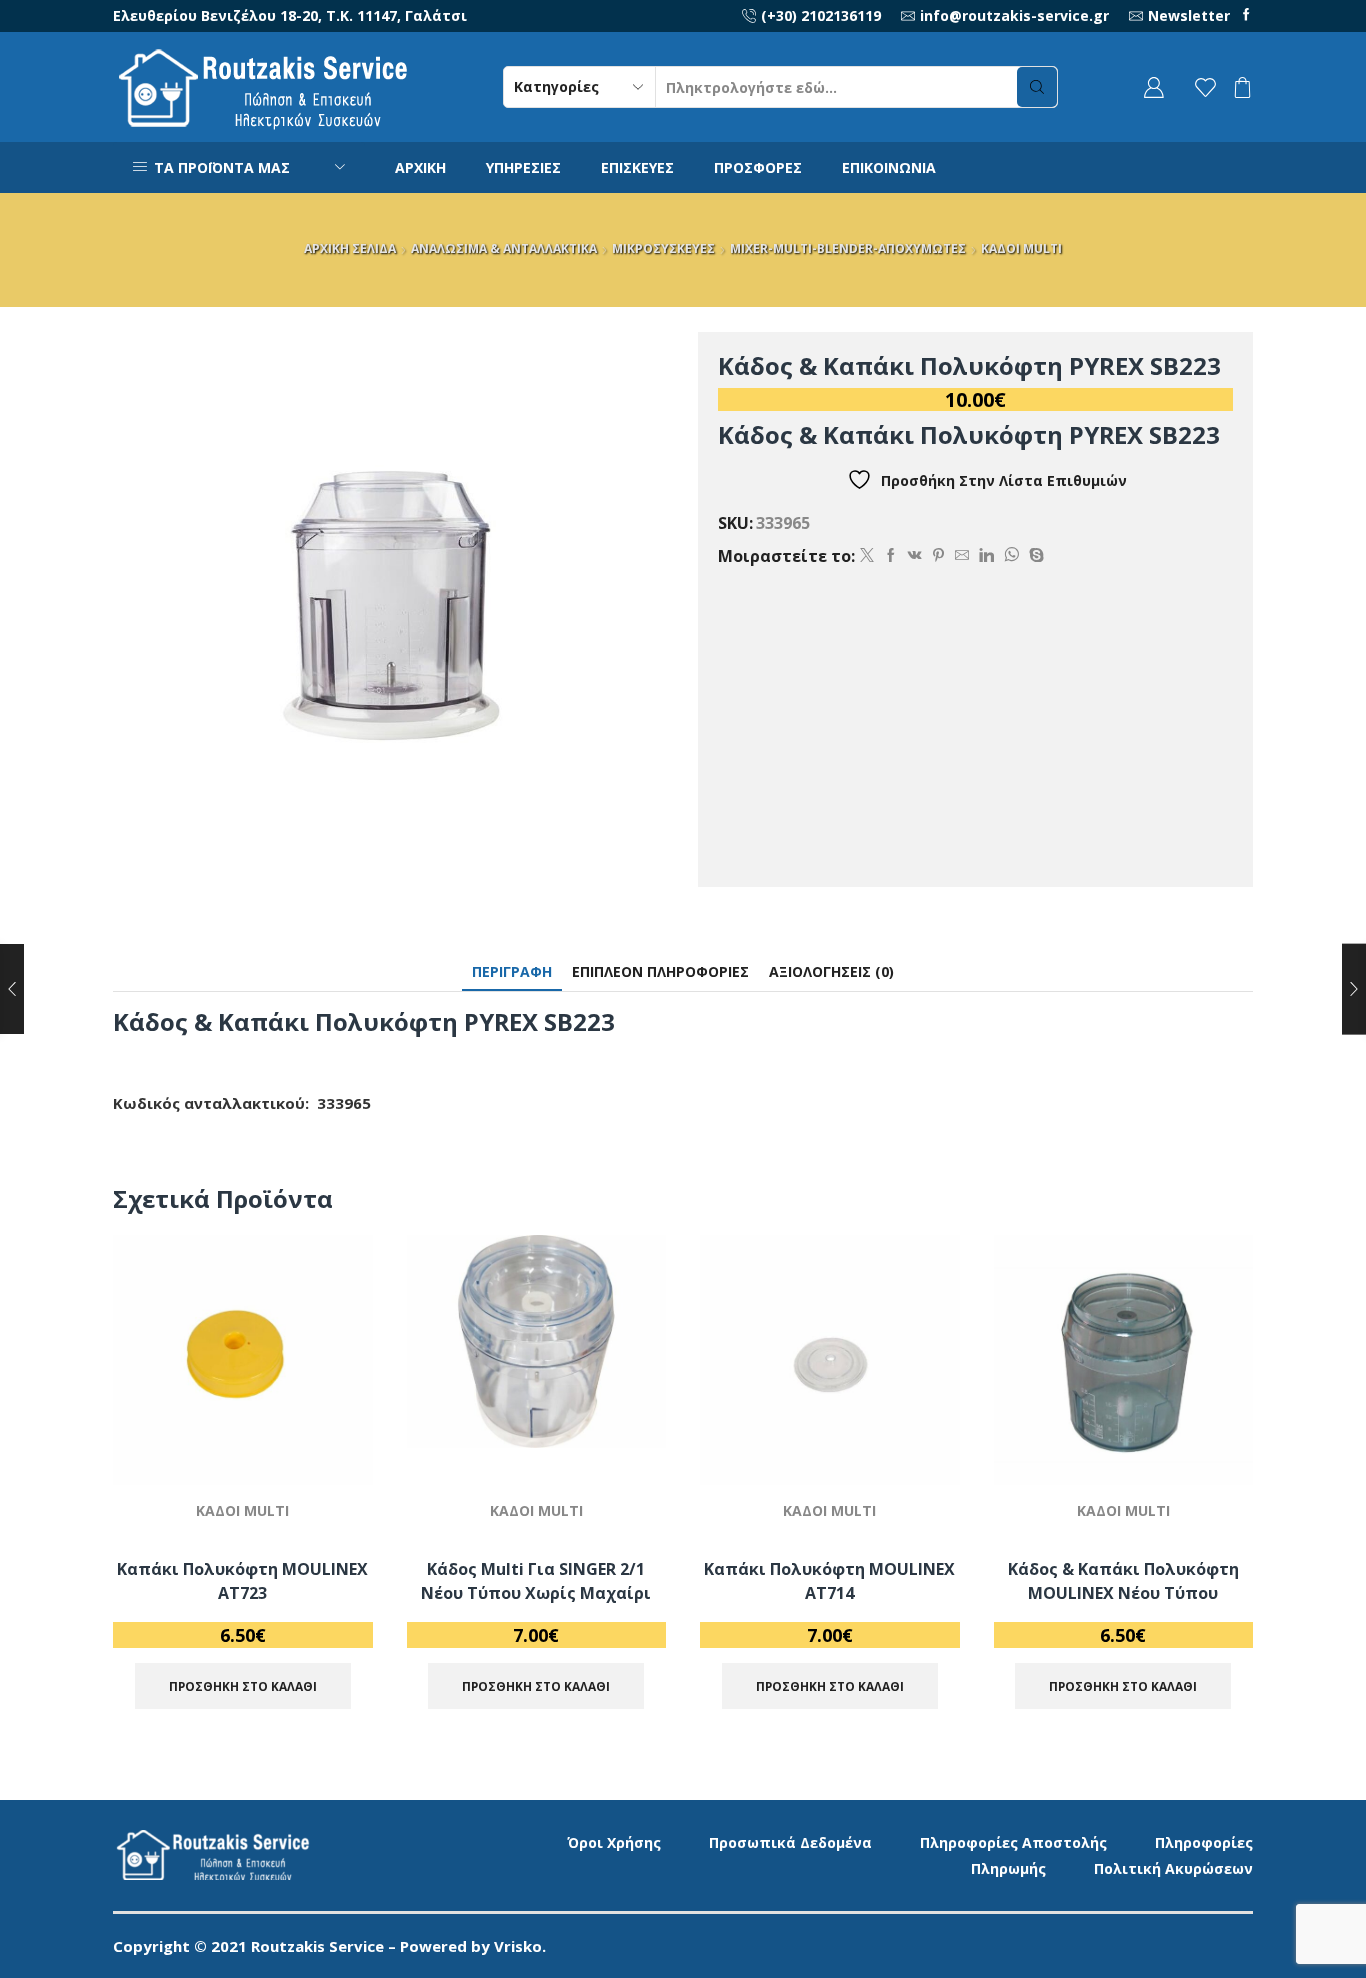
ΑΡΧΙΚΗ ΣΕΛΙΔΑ (350, 248)
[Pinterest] (938, 555)
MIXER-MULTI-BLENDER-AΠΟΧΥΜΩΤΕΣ (848, 248)
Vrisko (518, 1946)
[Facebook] (1246, 15)
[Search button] (1037, 87)
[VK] (915, 555)
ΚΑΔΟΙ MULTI (1021, 248)
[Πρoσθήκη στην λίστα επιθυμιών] (334, 1442)
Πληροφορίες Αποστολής (1013, 1842)
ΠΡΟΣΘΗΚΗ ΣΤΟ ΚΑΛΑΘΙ (334, 1397)
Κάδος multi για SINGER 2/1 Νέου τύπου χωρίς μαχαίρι (536, 1581)
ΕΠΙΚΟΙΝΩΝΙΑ (889, 167)
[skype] (1034, 555)
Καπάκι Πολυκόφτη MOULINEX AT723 (242, 1581)
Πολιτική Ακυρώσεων (1173, 1868)
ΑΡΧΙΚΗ (420, 167)
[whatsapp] (1011, 555)
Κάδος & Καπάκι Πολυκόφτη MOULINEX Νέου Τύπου (1123, 1581)
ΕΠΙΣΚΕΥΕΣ (637, 167)
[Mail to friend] (962, 555)
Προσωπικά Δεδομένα (790, 1842)
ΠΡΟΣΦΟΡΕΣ (758, 167)
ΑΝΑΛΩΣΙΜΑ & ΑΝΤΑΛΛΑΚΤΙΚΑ (504, 248)
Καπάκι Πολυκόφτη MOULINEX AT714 (829, 1581)
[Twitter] (867, 555)
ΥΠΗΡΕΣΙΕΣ (523, 167)
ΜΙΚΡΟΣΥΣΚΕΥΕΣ (663, 248)
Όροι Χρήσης (614, 1842)
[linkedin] (986, 555)
